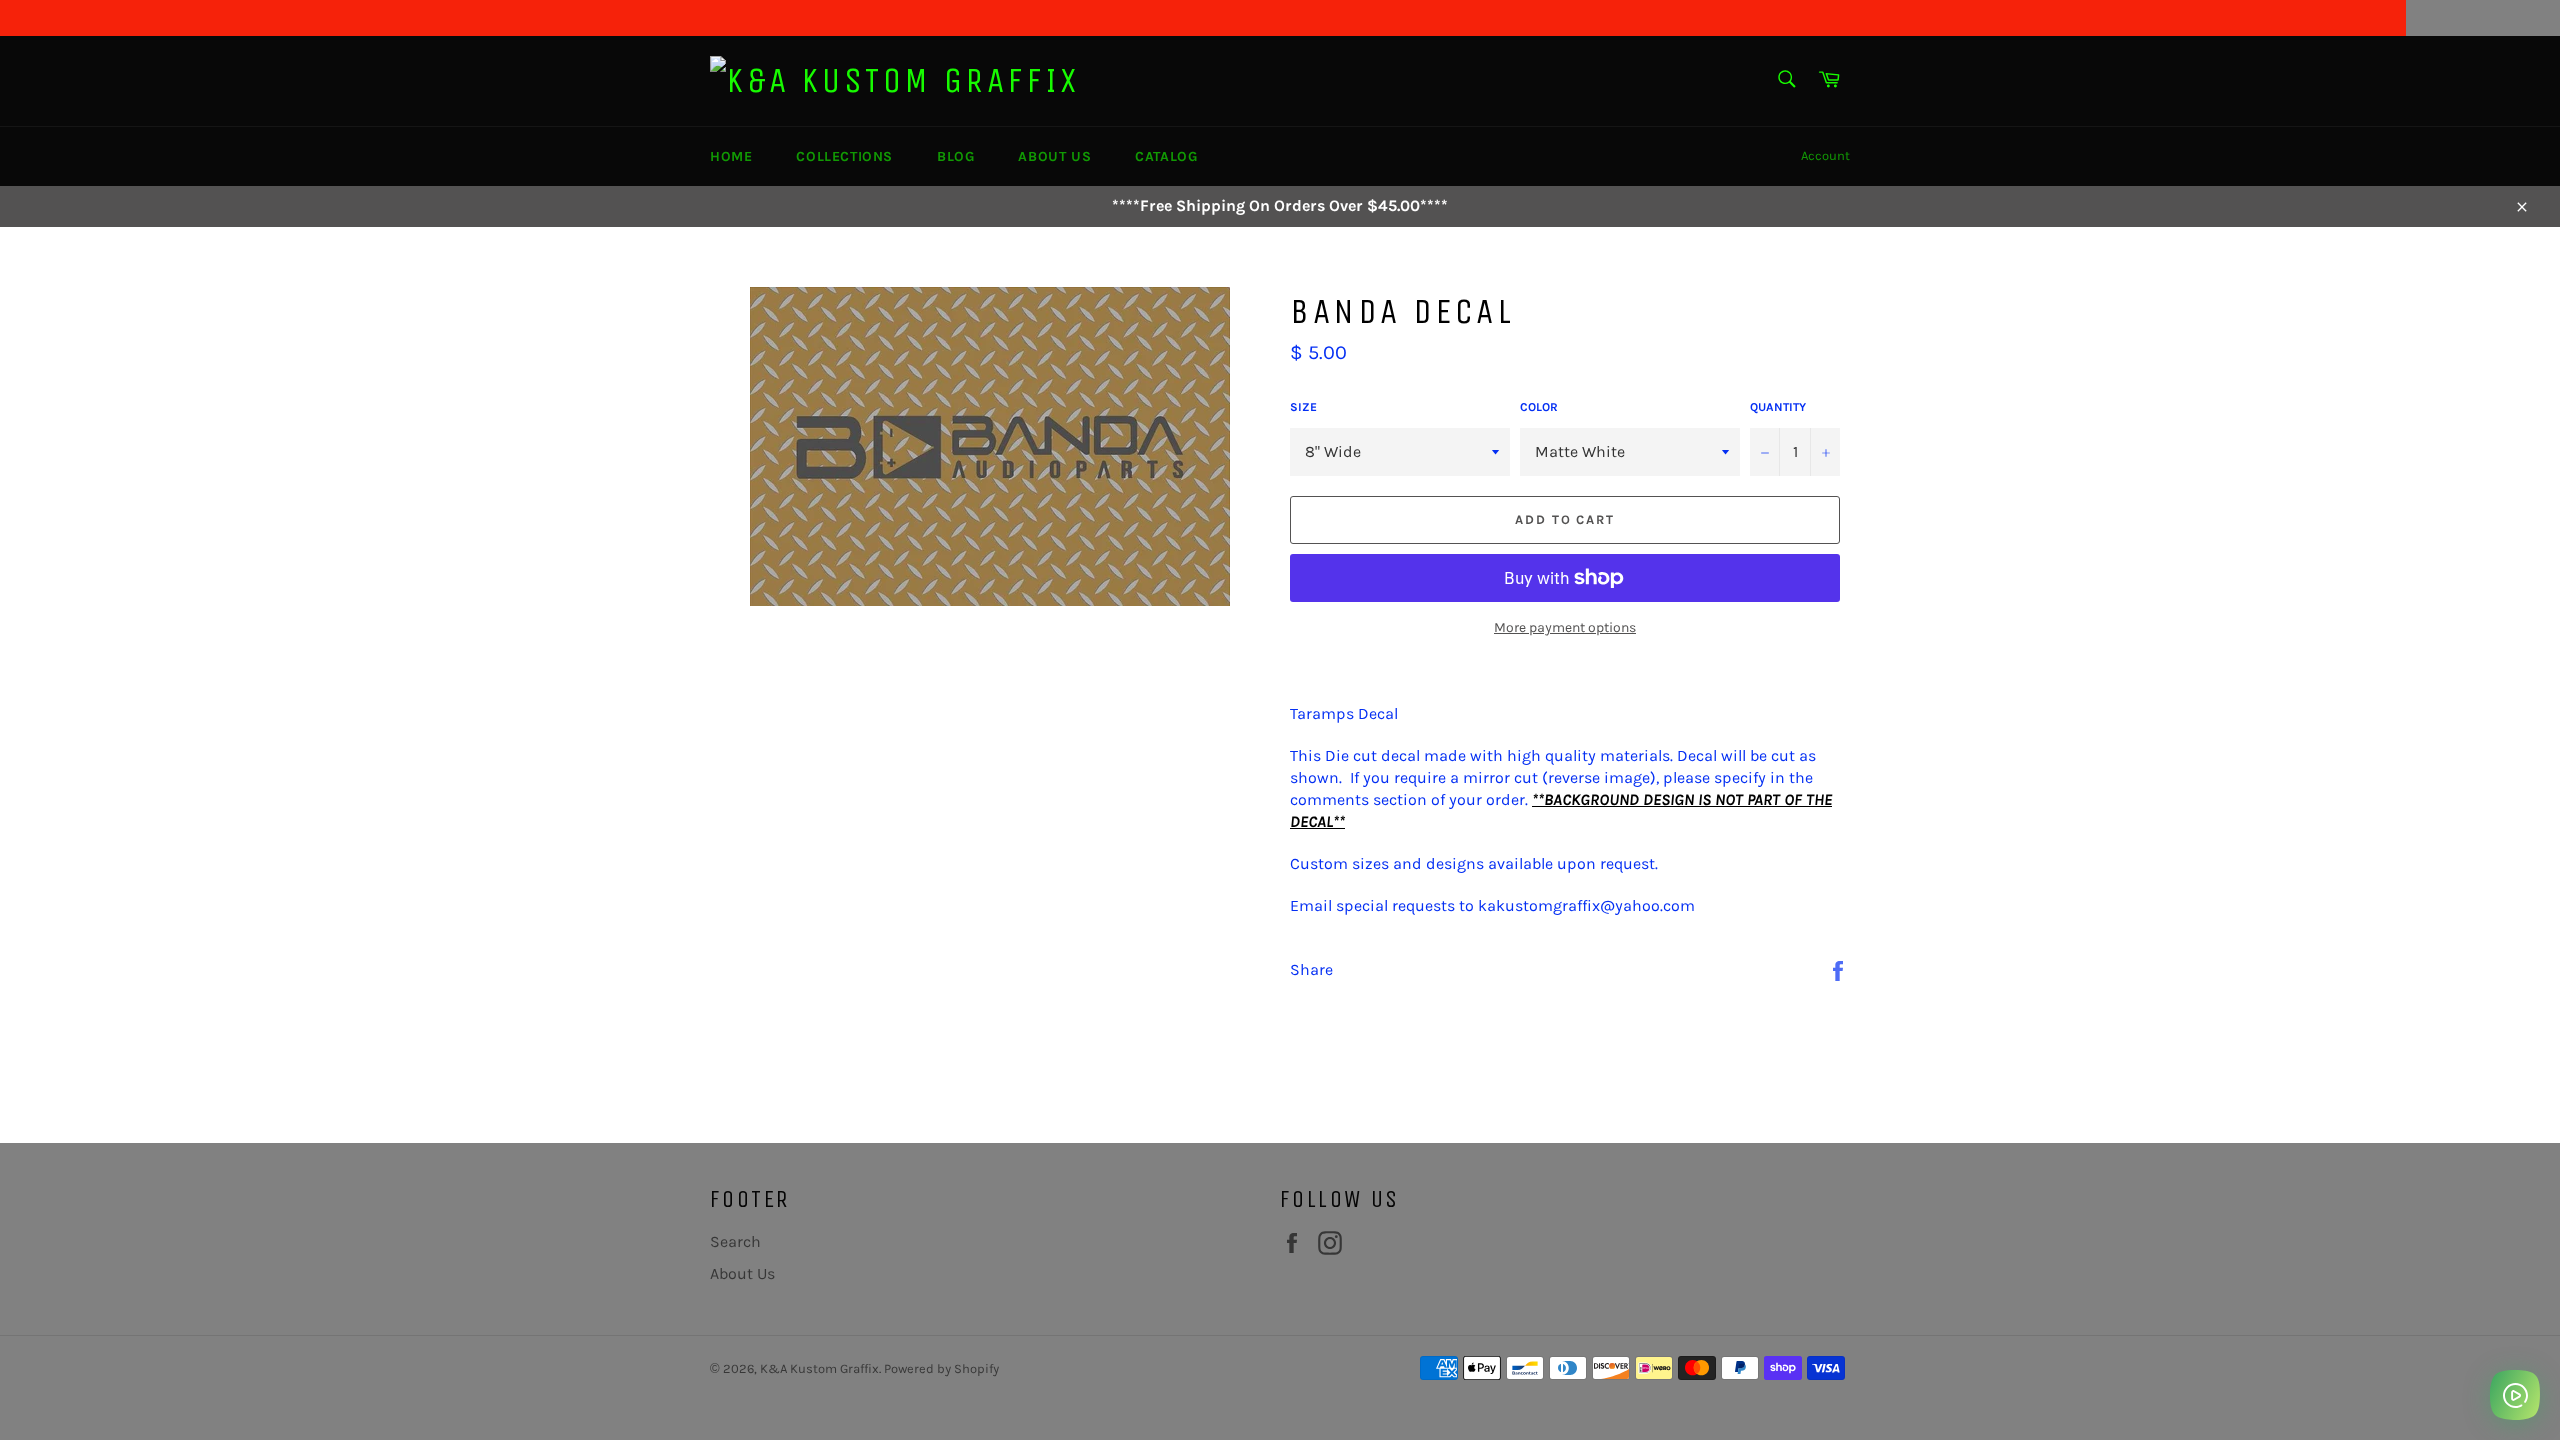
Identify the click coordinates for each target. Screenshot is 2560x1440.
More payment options (1565, 627)
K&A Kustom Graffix (819, 1368)
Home (731, 156)
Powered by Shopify (941, 1368)
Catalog (1166, 156)
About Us (1054, 156)
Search (735, 1241)
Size (1303, 407)
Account (1825, 155)
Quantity (1778, 407)
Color (1539, 407)
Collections (844, 156)
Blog (955, 156)
